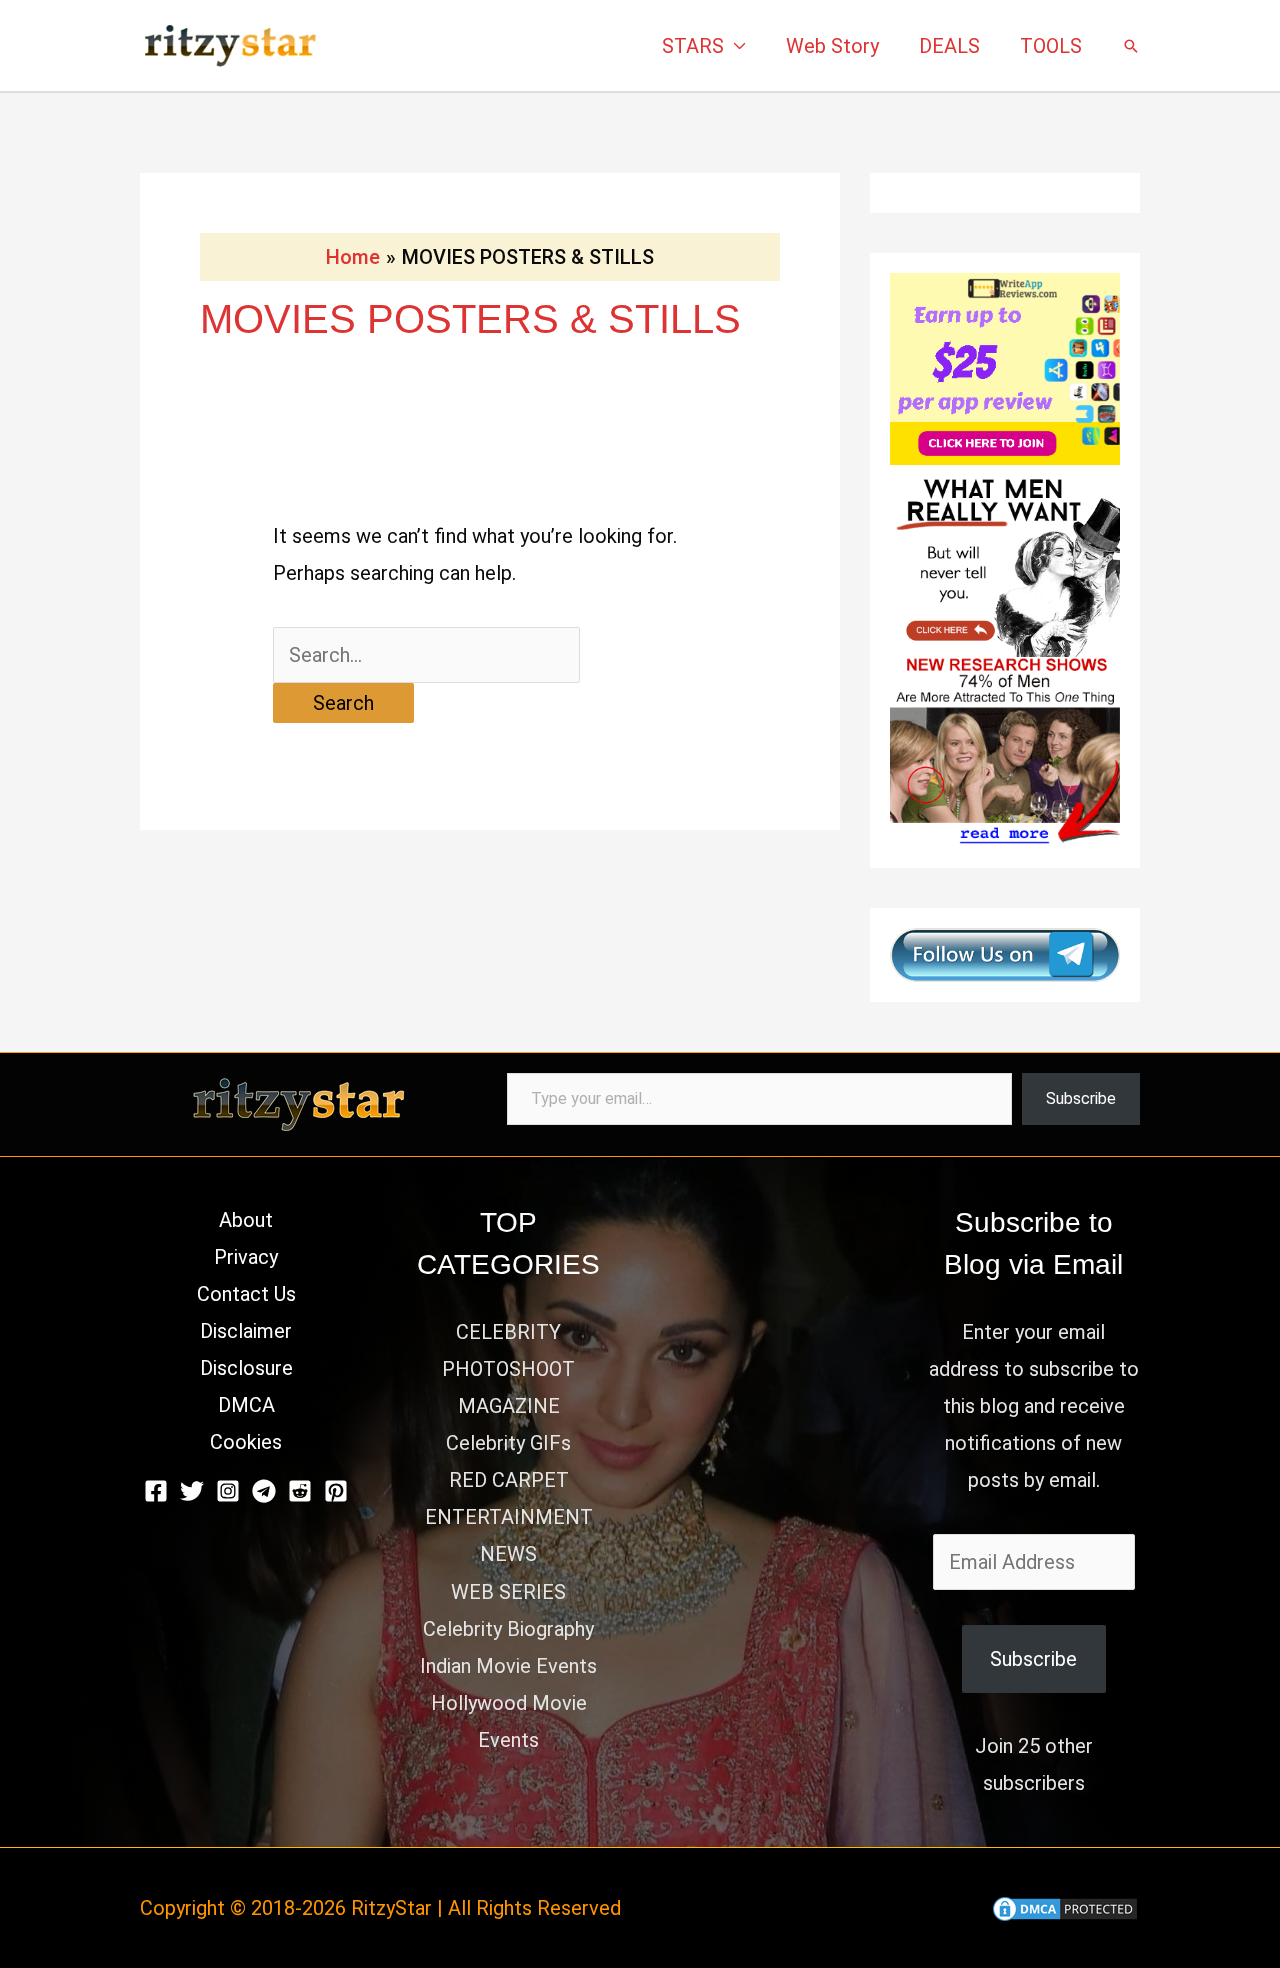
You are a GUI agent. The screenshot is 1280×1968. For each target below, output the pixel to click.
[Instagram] (228, 1491)
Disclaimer (246, 1331)
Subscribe (1081, 1098)
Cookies (246, 1442)
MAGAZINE (509, 1406)
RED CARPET (509, 1480)
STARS (693, 46)
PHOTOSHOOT (508, 1369)
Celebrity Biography (508, 1629)
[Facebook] (156, 1491)
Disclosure (246, 1368)
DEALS (949, 46)
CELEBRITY (508, 1332)
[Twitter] (192, 1491)
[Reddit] (300, 1491)
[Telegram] (264, 1491)
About (246, 1220)
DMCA (246, 1405)
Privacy (246, 1257)
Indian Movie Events (508, 1666)
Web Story (832, 46)
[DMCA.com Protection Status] (1065, 1908)
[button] (1131, 46)
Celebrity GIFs (508, 1443)
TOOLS (1051, 46)
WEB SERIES (508, 1592)
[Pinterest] (336, 1491)
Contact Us (246, 1294)
